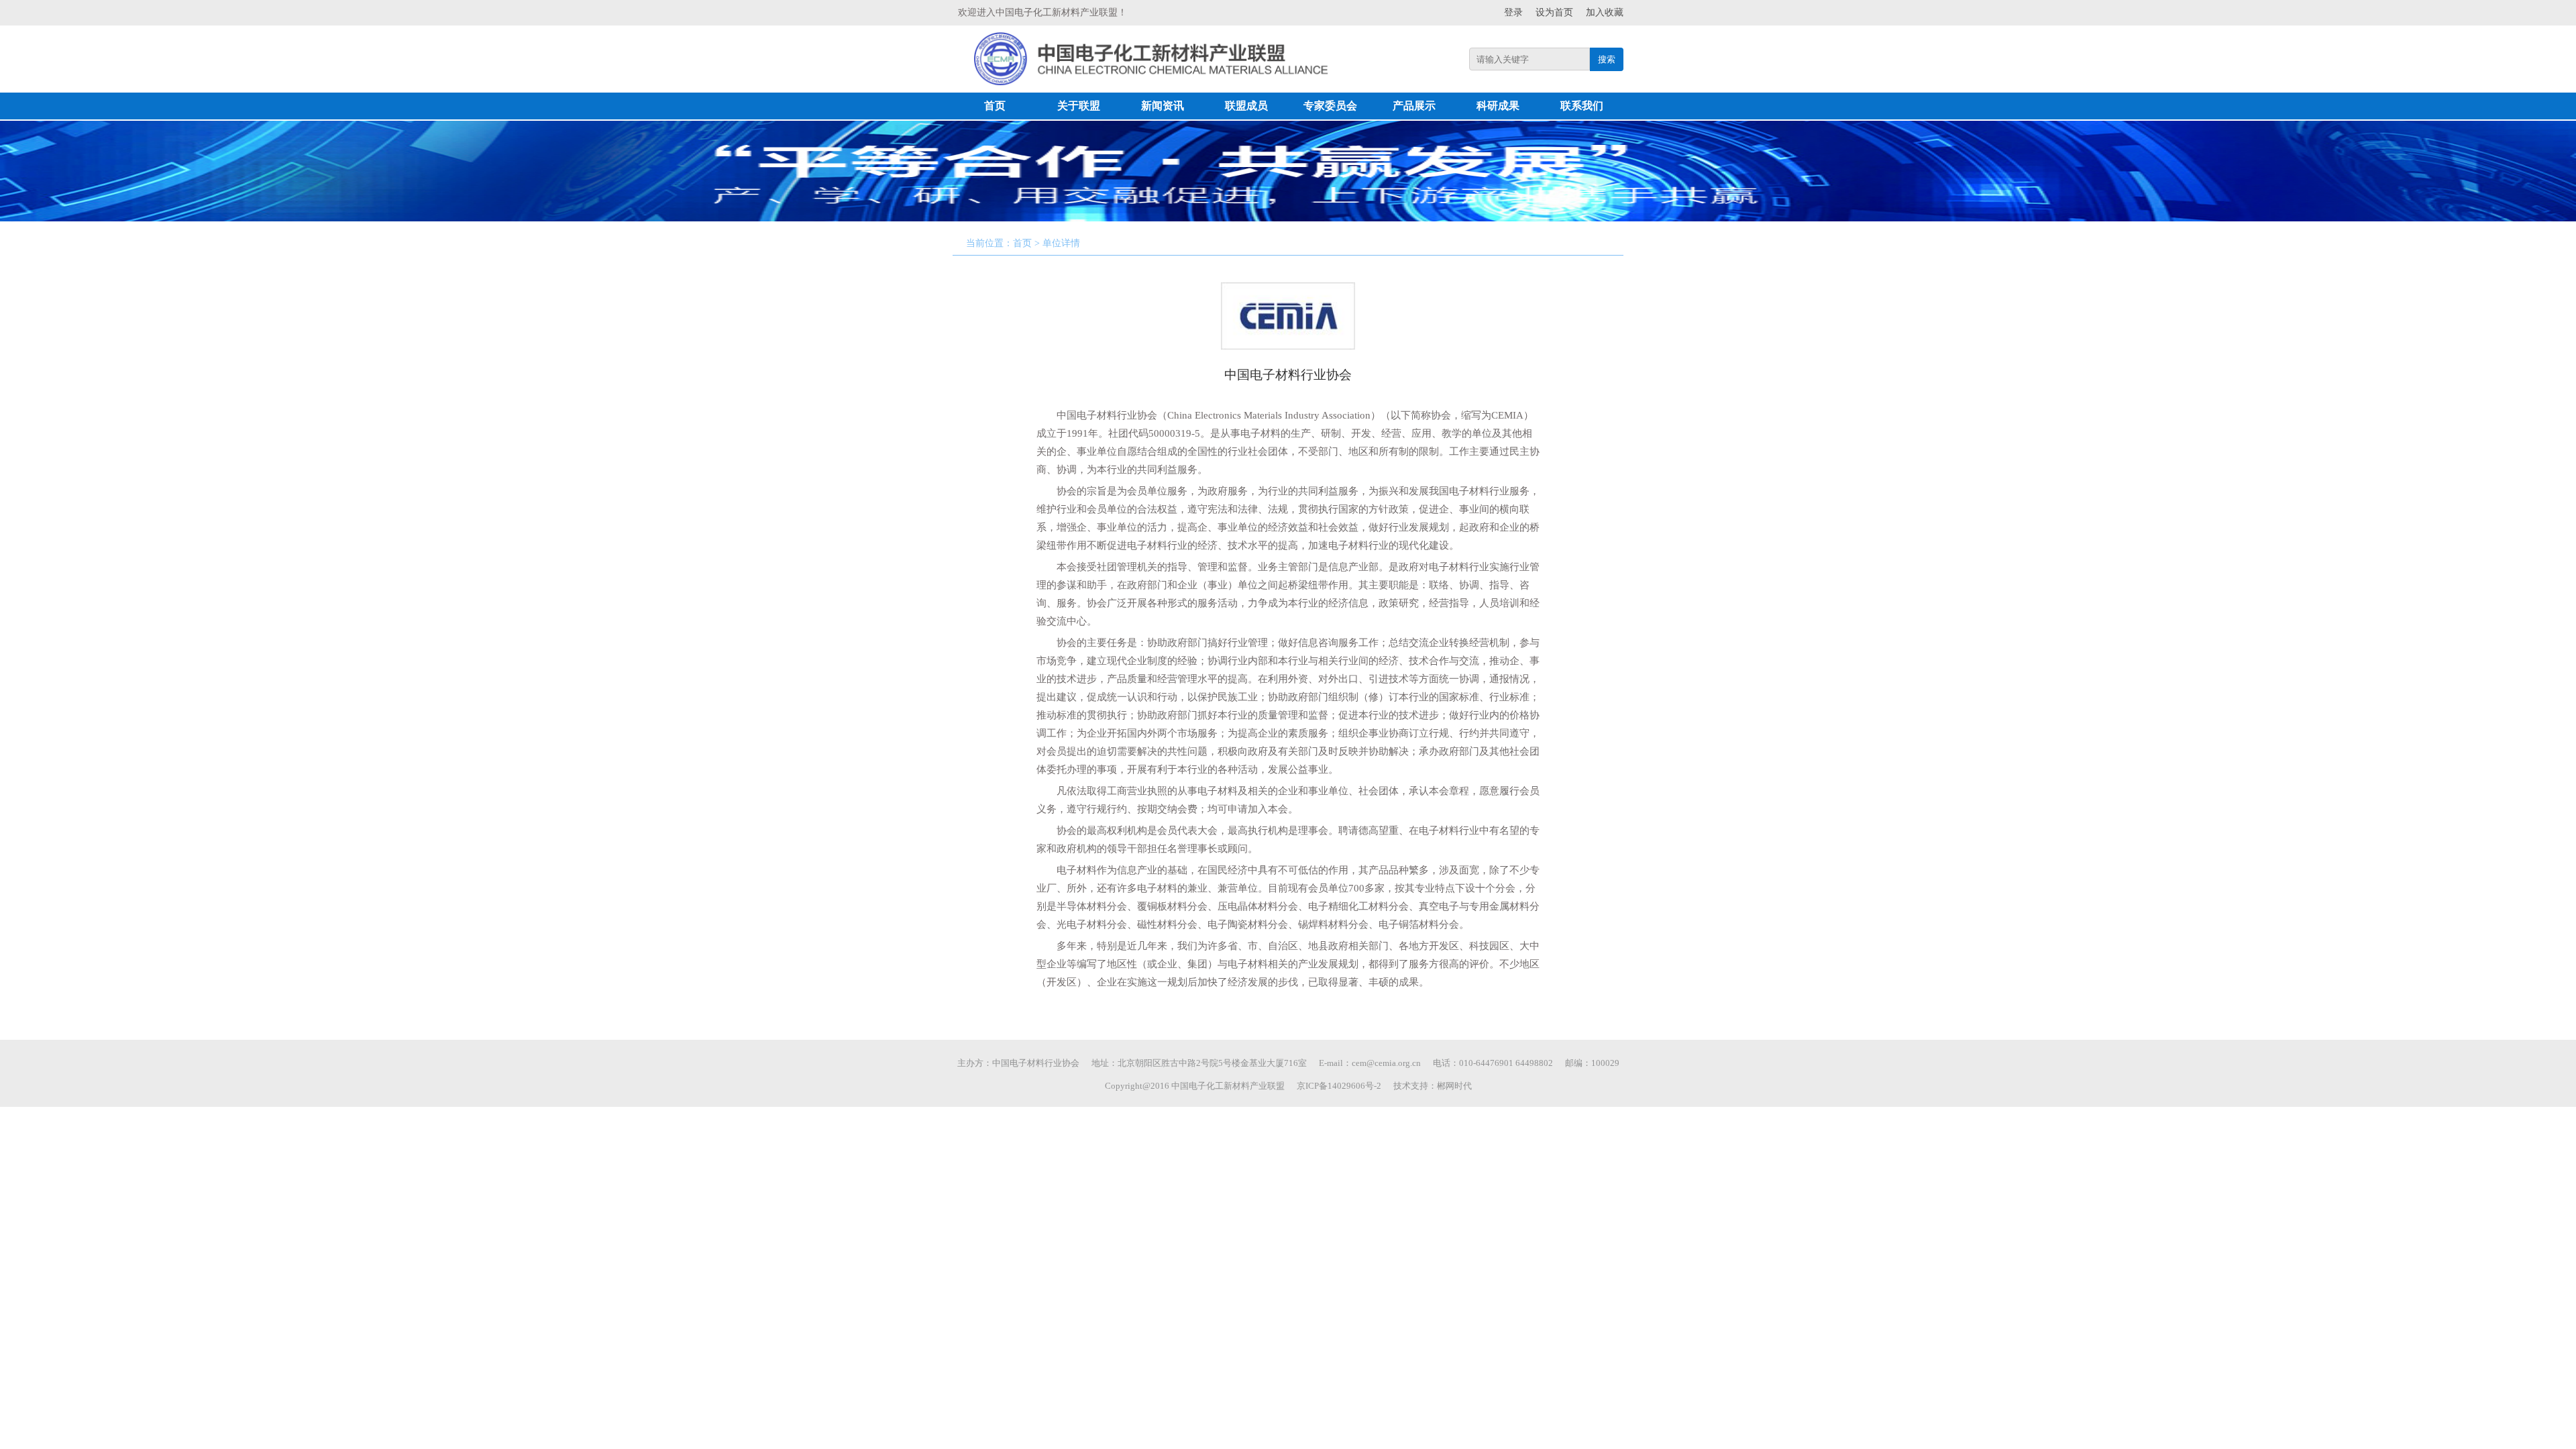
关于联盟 (1079, 106)
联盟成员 (1246, 106)
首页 (995, 106)
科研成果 (1498, 106)
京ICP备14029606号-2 (1339, 1086)
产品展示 (1414, 106)
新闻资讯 (1163, 106)
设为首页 (1554, 12)
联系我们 (1582, 106)
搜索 (1607, 59)
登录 (1513, 12)
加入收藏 (1605, 12)
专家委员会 (1330, 106)
